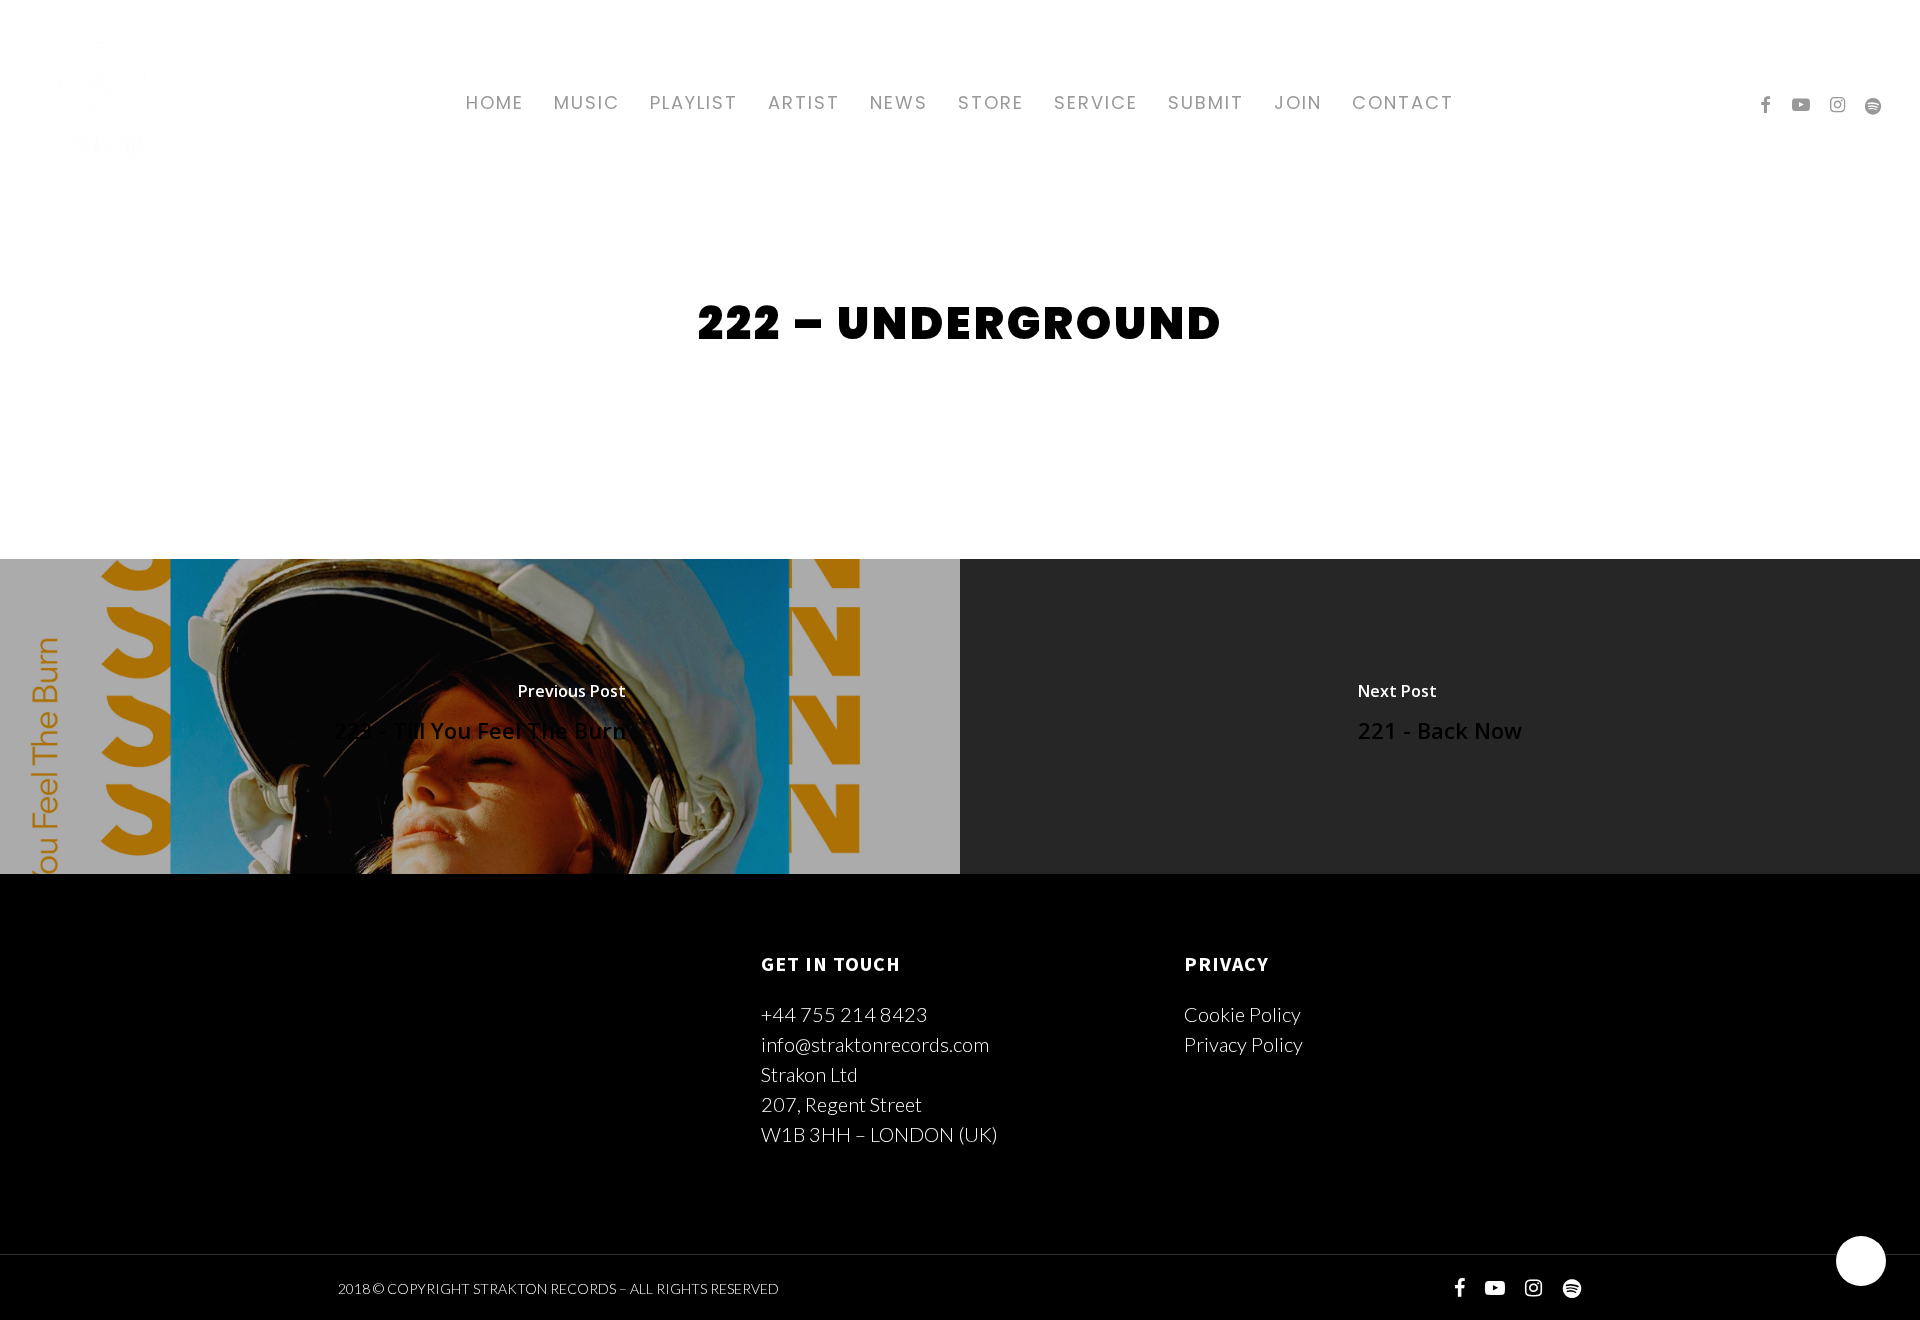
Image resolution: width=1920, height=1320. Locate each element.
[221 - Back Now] (1440, 716)
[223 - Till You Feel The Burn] (480, 716)
